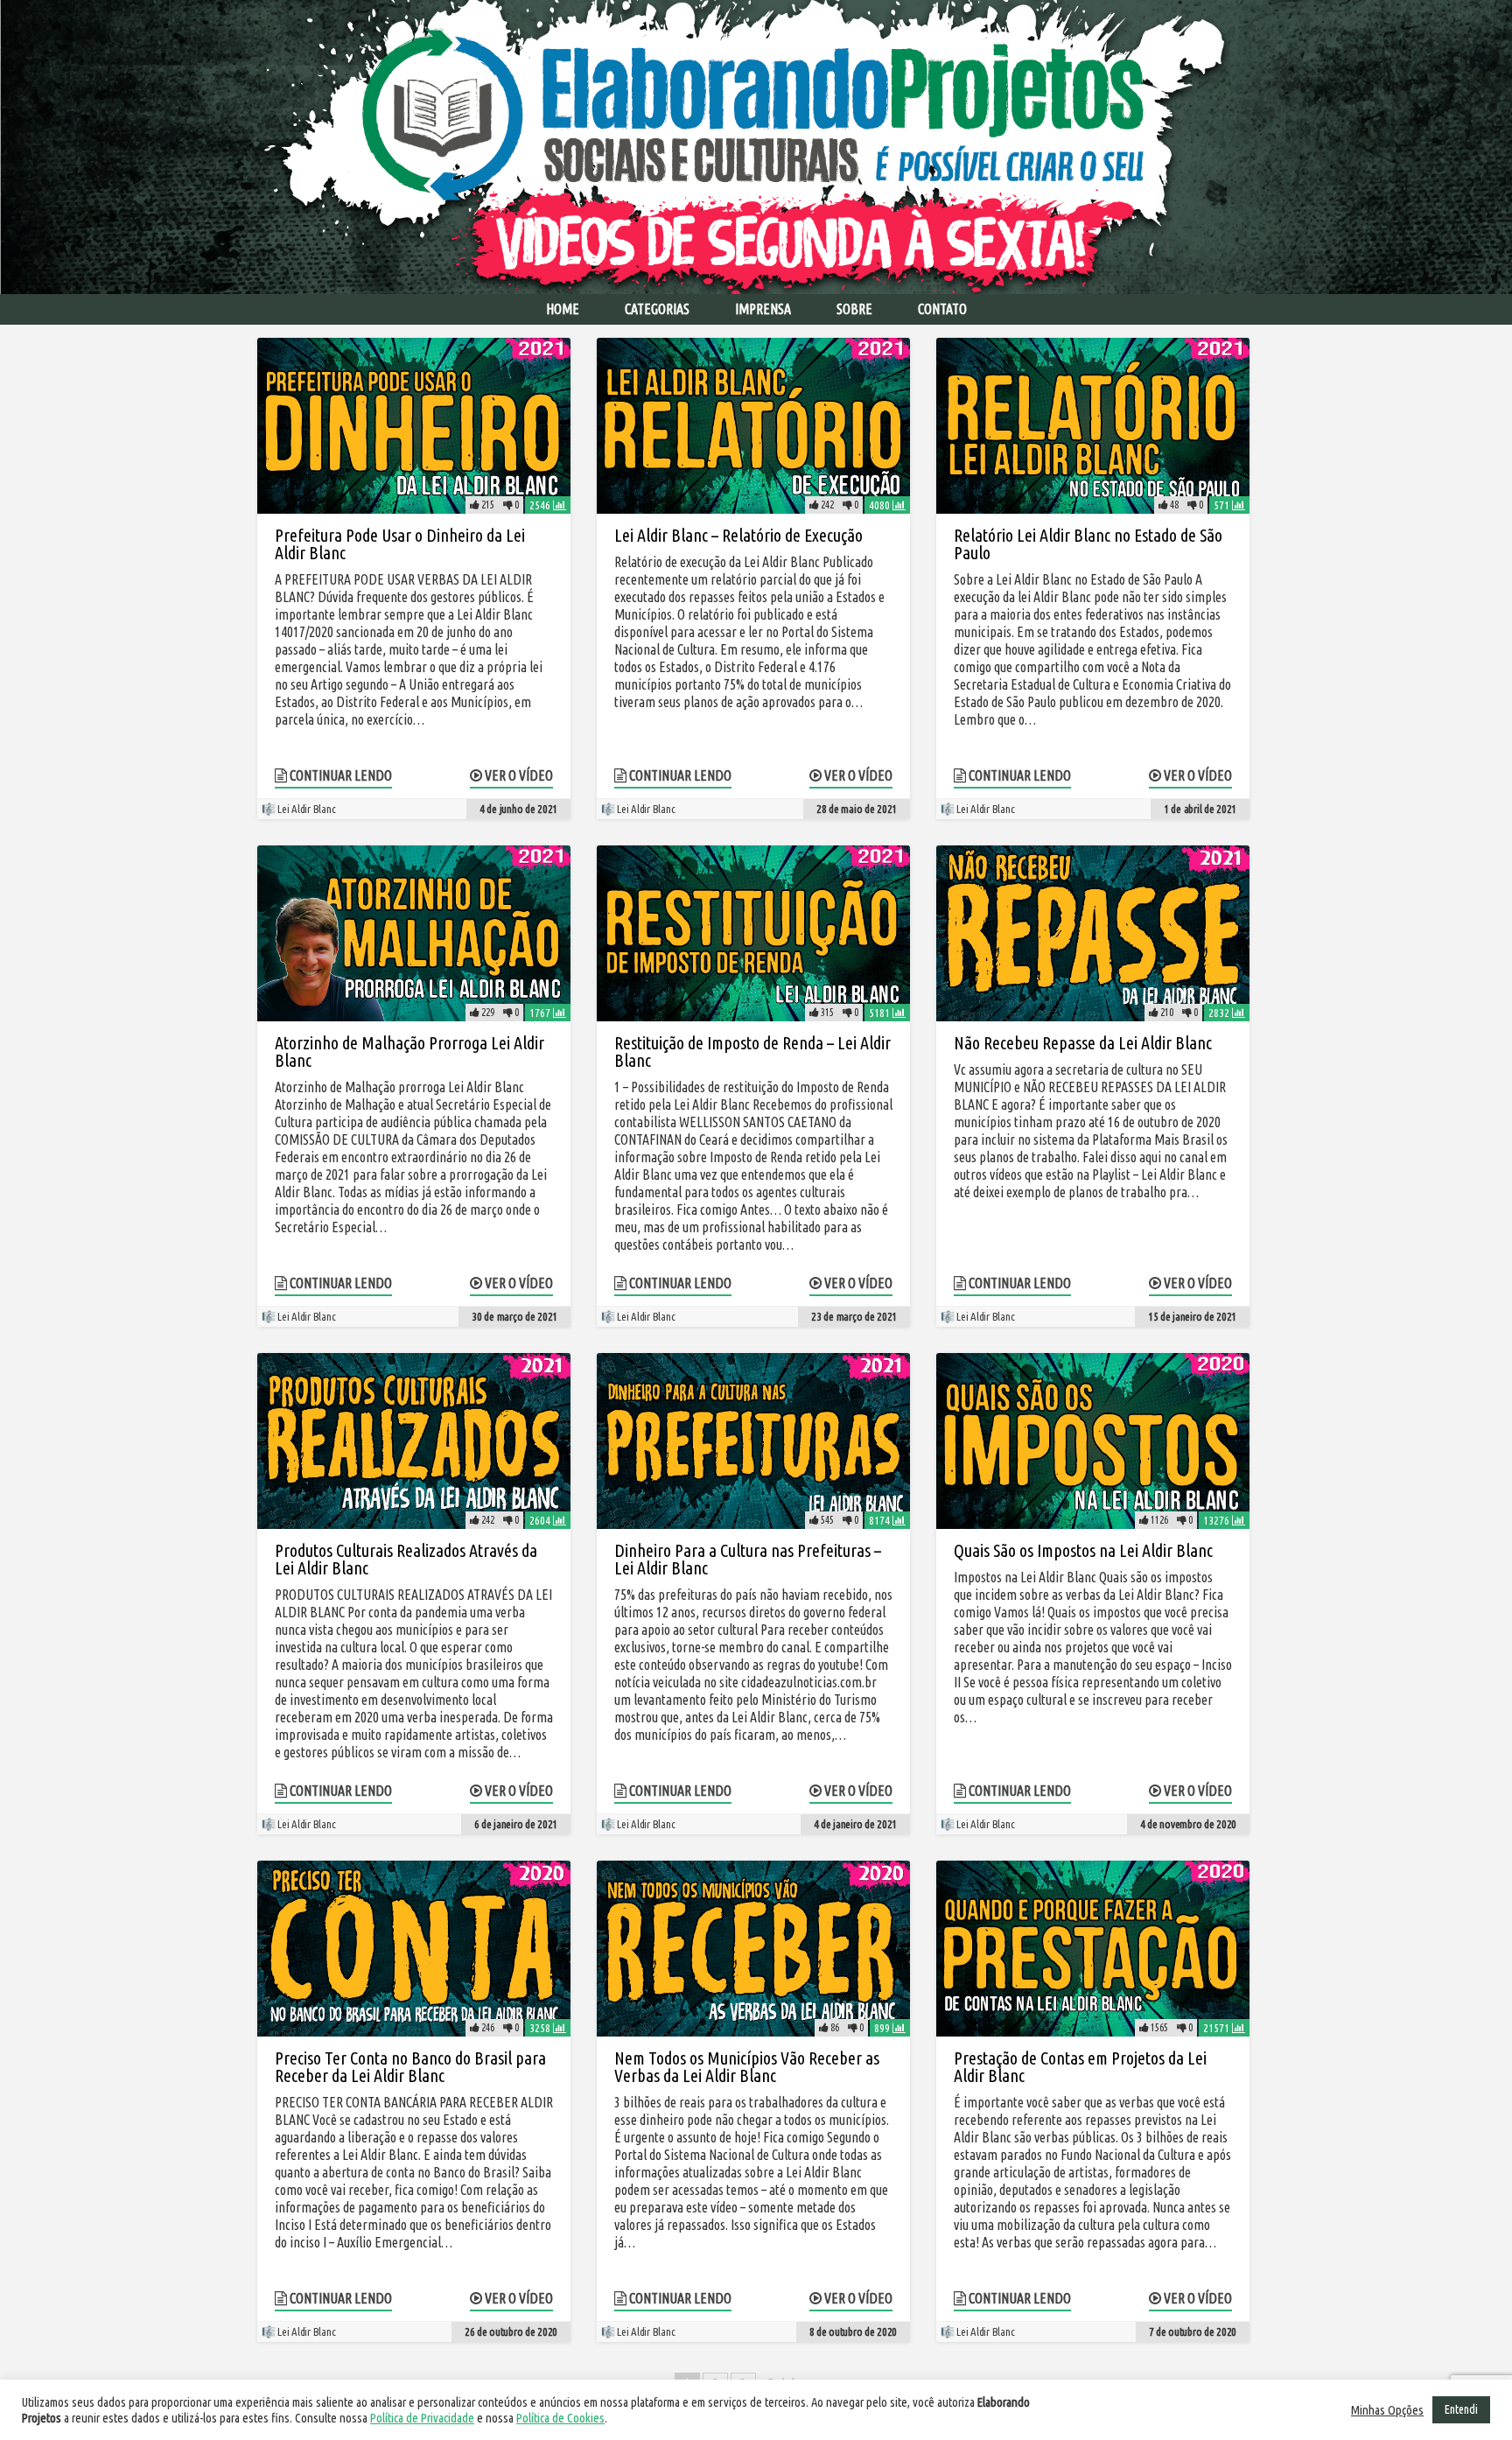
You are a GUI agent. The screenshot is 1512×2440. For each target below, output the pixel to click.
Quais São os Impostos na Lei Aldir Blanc (1083, 1550)
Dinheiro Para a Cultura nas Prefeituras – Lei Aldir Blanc (748, 1559)
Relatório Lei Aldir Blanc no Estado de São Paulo (1088, 544)
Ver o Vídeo (518, 775)
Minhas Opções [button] (1387, 2410)
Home (563, 309)
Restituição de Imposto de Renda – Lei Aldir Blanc (752, 1052)
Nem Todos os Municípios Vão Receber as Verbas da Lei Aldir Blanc (747, 2067)
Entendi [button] (1461, 2409)
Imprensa (763, 309)
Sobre (854, 309)
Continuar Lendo (339, 775)
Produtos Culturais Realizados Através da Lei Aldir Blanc (406, 1559)
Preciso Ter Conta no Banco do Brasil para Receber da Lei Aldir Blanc (410, 2067)
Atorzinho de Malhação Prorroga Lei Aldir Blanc (409, 1052)
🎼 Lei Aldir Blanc (298, 809)
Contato (942, 309)
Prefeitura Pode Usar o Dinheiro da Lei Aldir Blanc (400, 544)
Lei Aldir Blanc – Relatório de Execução (738, 535)
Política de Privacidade (422, 2418)
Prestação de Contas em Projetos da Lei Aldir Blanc (1080, 2067)
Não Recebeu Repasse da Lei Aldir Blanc (1083, 1043)
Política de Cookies (560, 2418)
